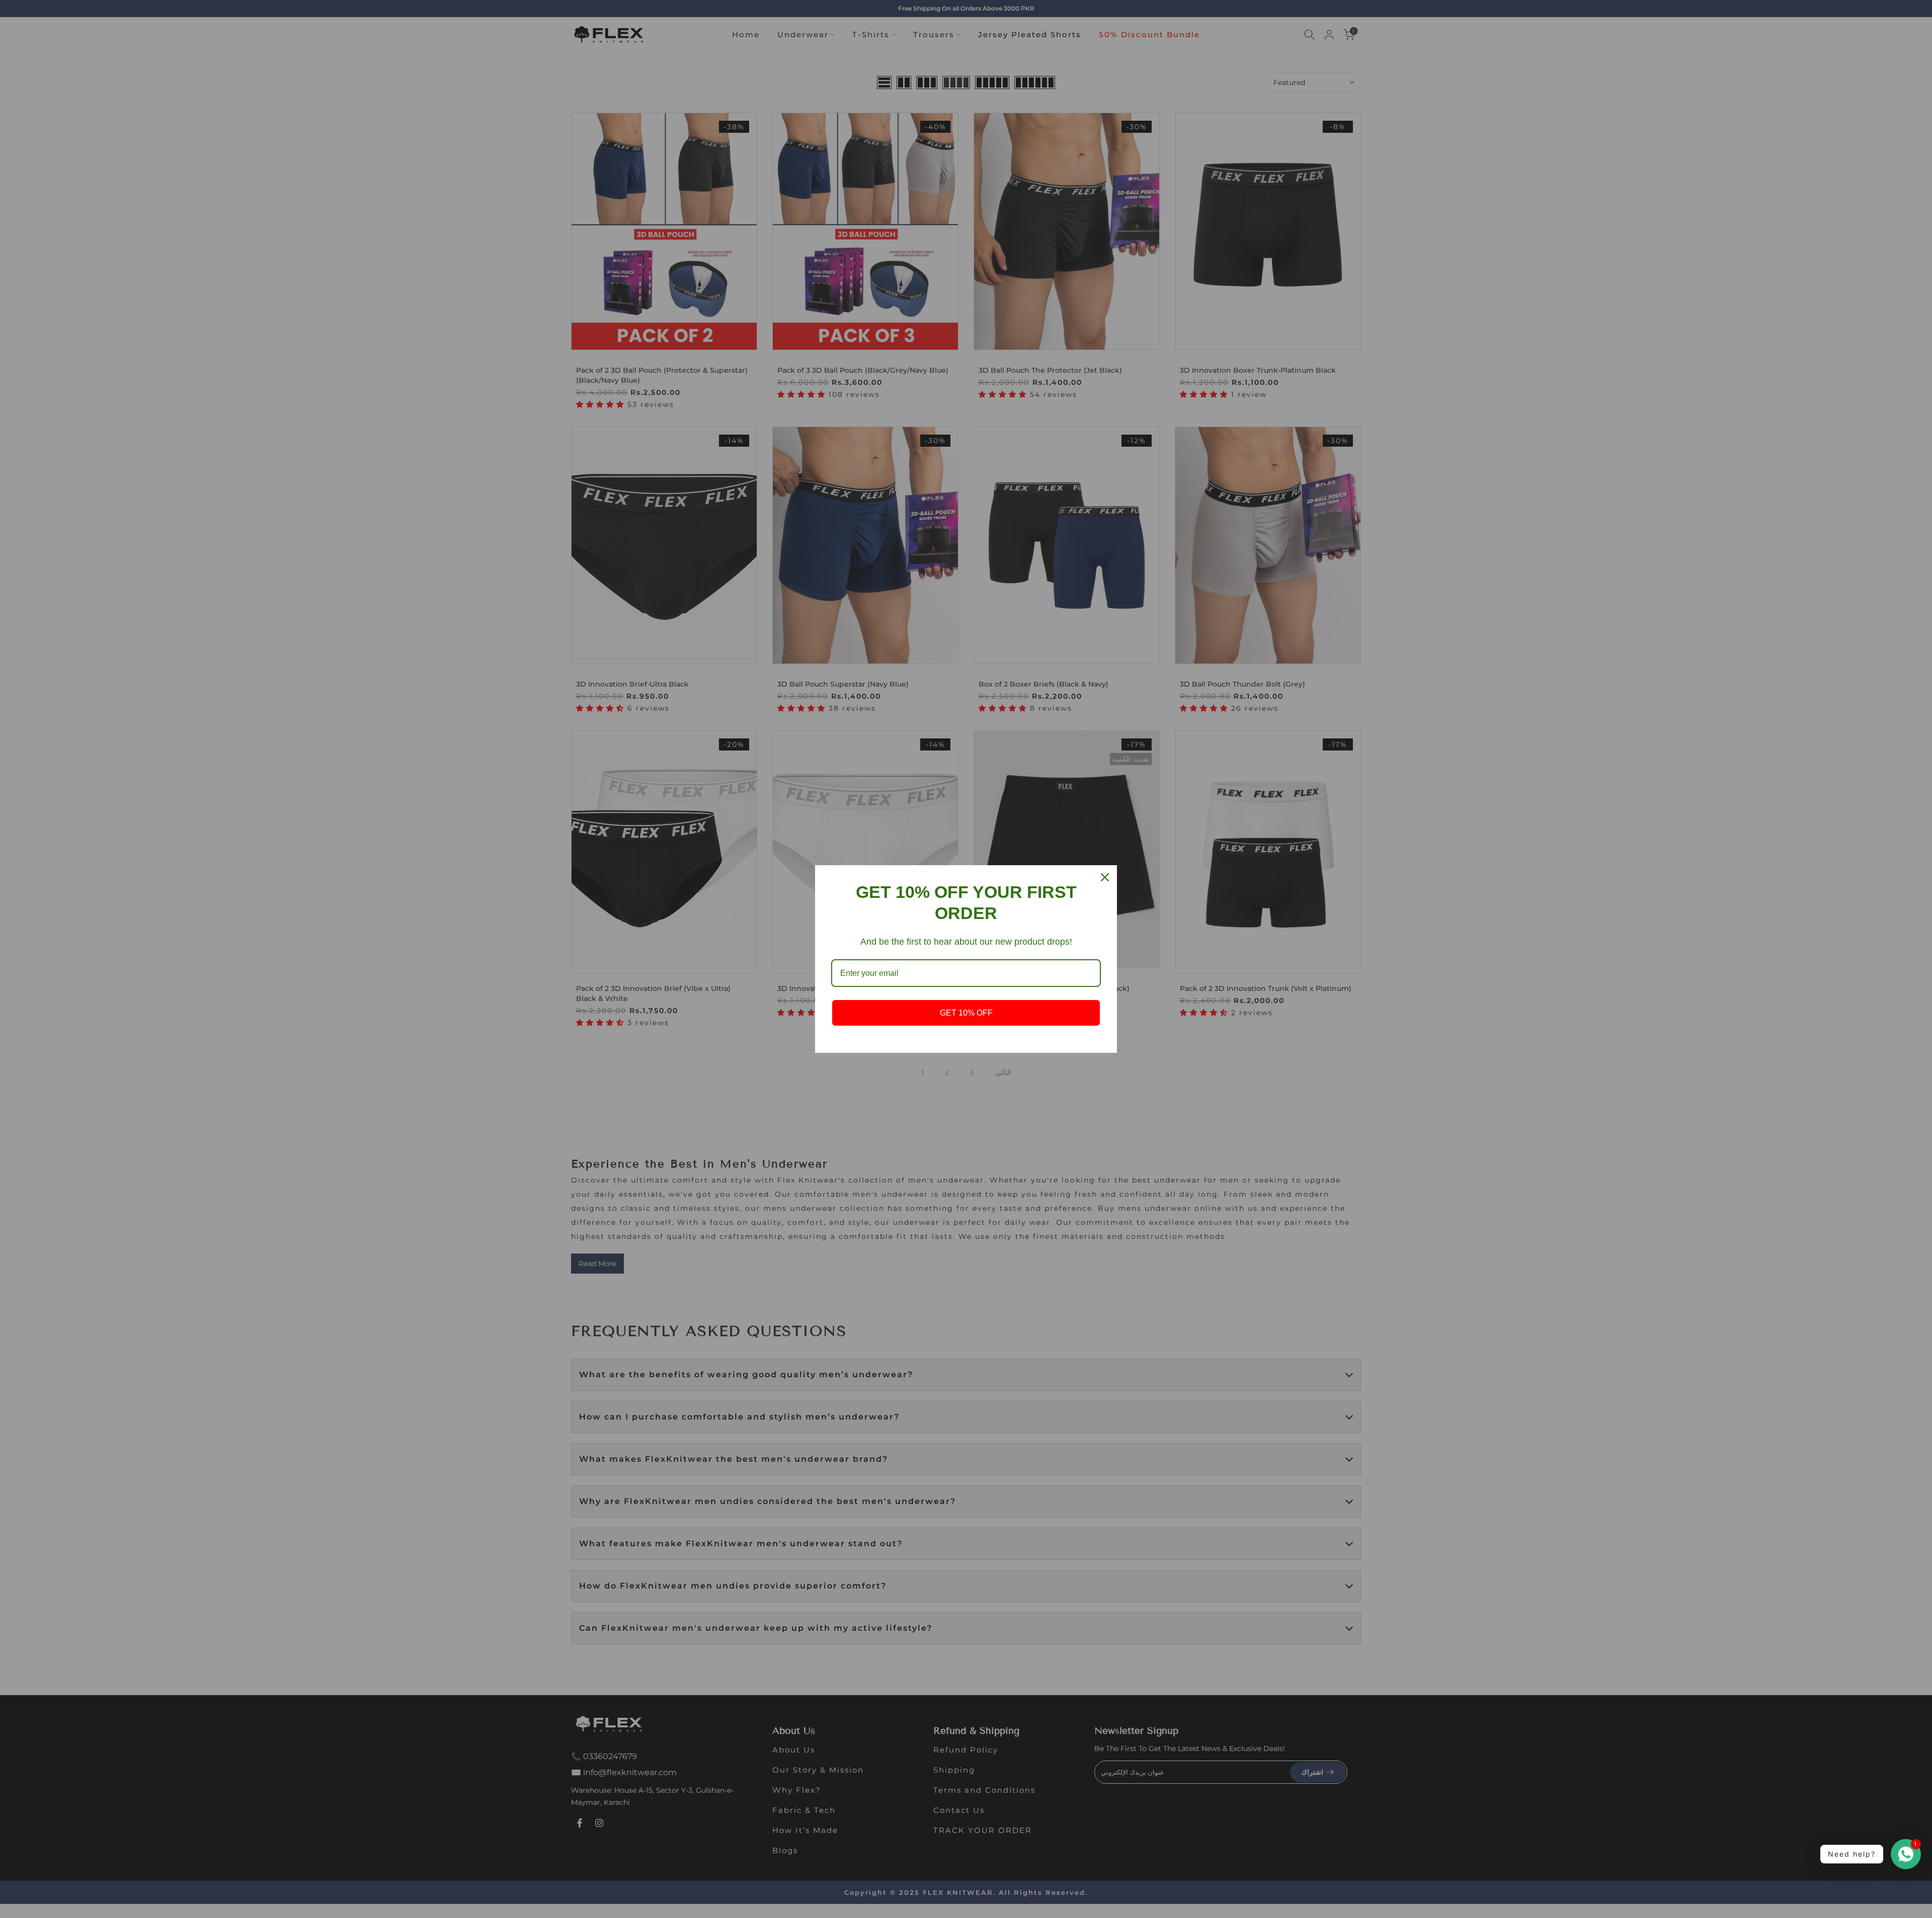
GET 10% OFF (966, 1013)
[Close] (1105, 877)
